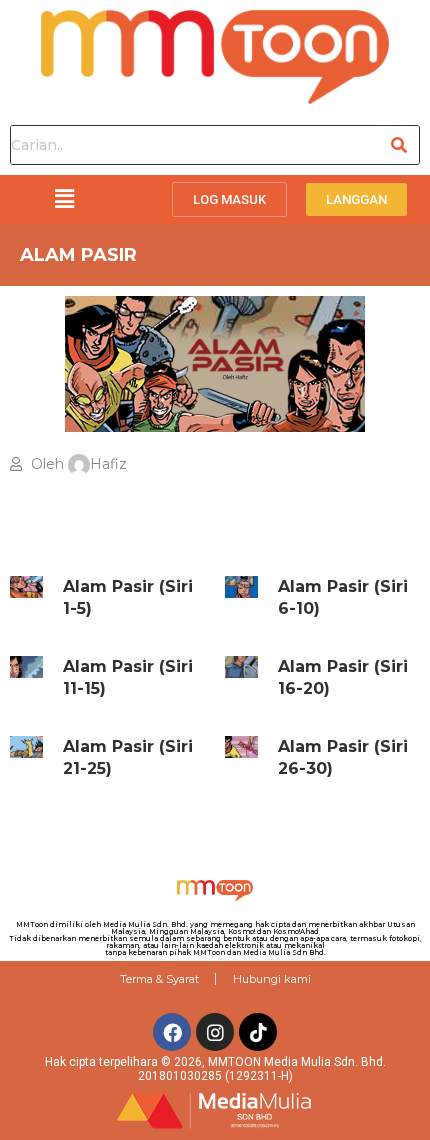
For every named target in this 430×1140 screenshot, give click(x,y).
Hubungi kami (272, 979)
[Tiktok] (258, 1032)
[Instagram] (215, 1032)
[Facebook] (172, 1032)
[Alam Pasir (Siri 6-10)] (241, 587)
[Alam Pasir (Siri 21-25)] (26, 747)
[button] (64, 199)
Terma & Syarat (159, 979)
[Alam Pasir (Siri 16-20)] (241, 667)
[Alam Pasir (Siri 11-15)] (26, 667)
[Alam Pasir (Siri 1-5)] (26, 587)
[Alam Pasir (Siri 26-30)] (241, 747)
